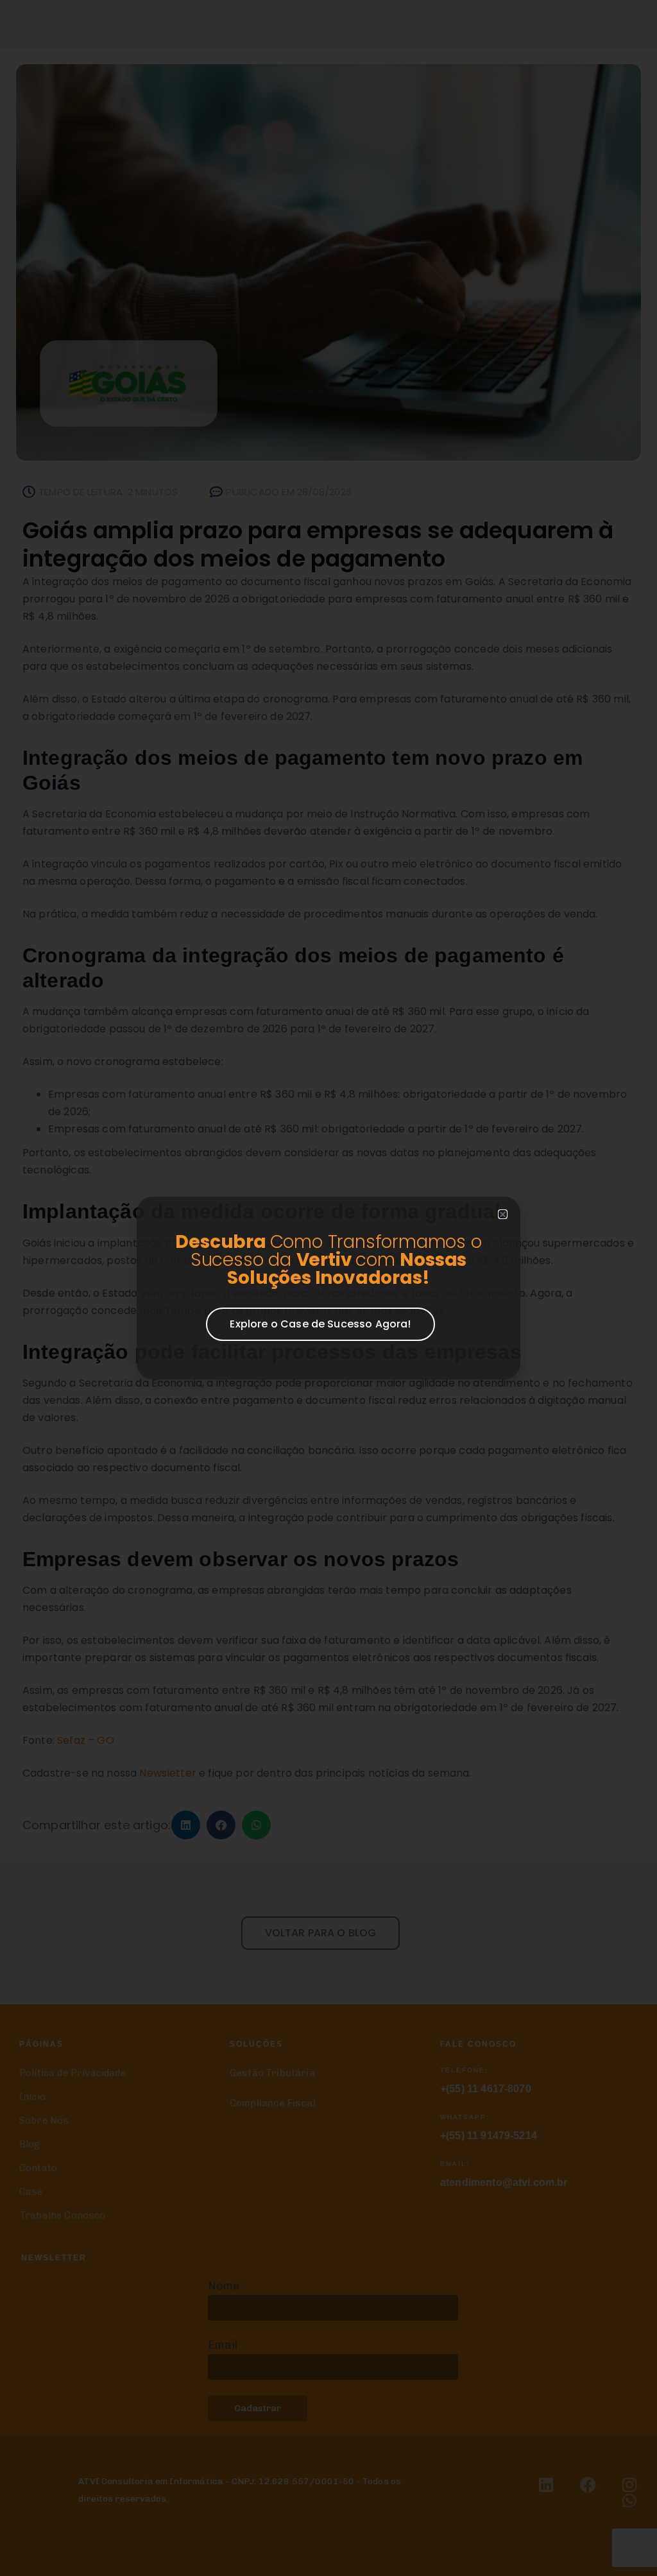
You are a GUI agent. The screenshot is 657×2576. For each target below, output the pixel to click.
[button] (503, 1214)
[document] (328, 1288)
